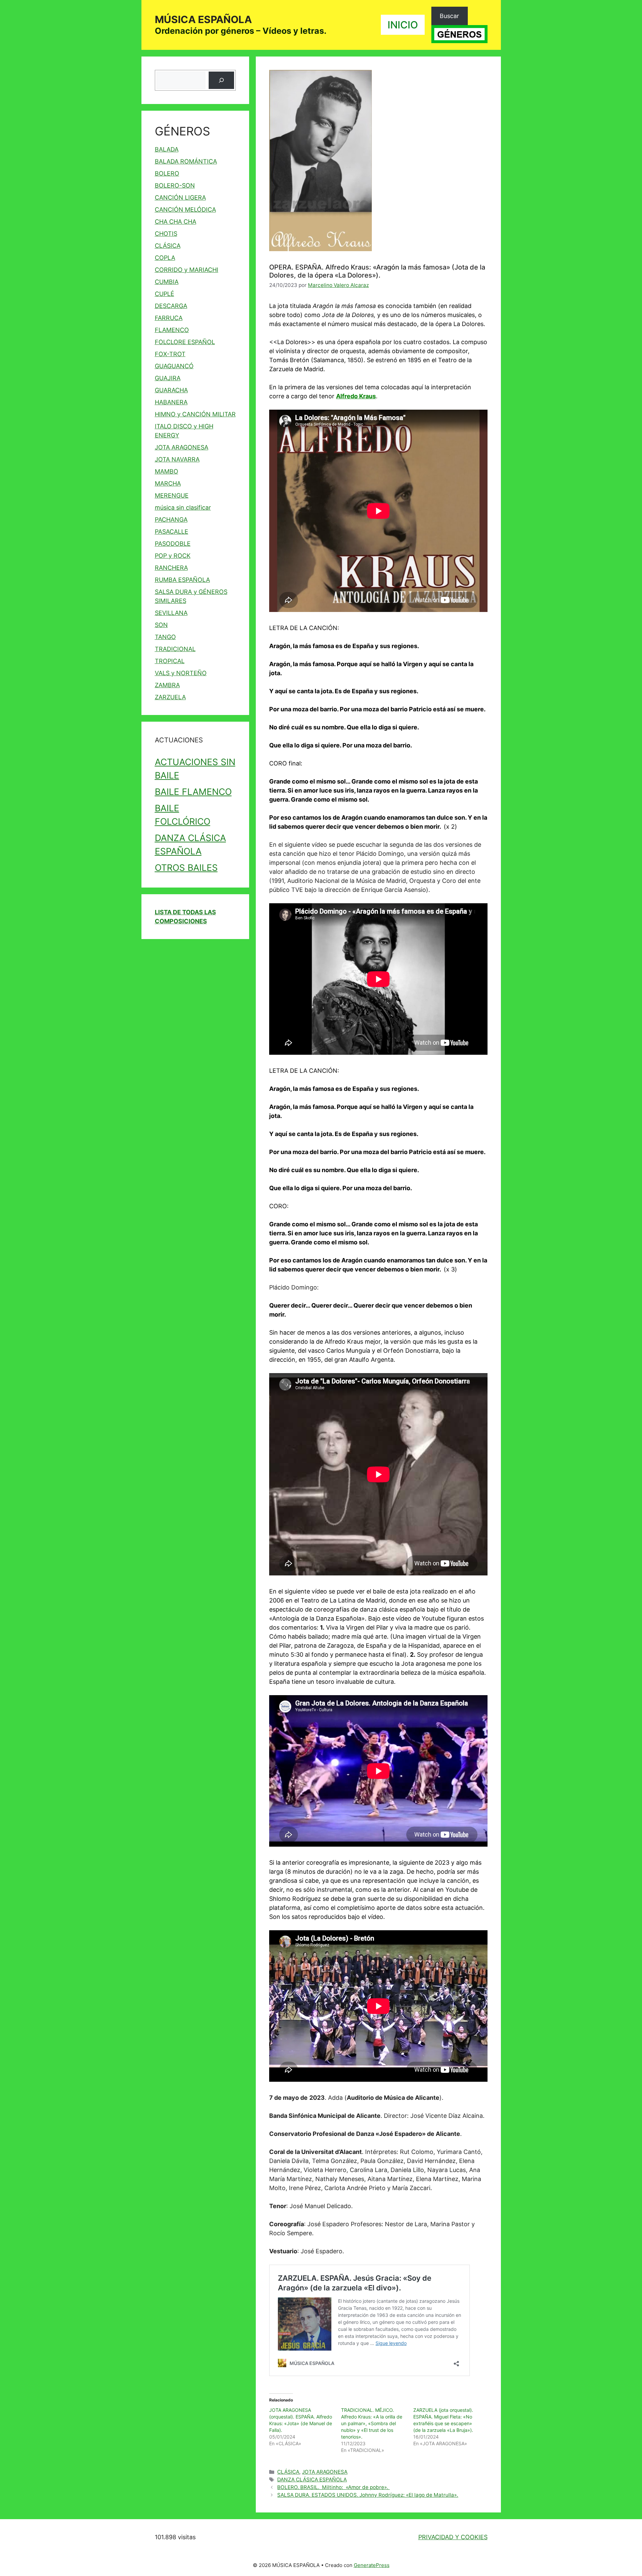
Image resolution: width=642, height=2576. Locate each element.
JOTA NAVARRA (177, 459)
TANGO (165, 637)
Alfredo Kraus (356, 396)
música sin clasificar (183, 507)
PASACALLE (172, 532)
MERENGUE (172, 495)
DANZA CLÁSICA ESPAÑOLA (312, 2480)
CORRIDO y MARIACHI (187, 270)
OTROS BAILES (186, 867)
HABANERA (171, 402)
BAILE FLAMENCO (193, 792)
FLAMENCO (172, 330)
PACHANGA (171, 520)
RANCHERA (171, 568)
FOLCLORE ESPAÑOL (185, 342)
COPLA (165, 258)
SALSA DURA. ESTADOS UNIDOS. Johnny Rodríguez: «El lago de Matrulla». (368, 2495)
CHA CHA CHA (176, 222)
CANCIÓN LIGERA (180, 197)
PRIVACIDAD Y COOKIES (453, 2537)
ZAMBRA (167, 685)
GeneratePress (372, 2565)
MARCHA (168, 483)
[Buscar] (221, 80)
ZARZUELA (170, 697)
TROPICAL (170, 661)
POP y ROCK (173, 556)
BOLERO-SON (175, 185)
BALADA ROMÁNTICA (186, 161)
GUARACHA (171, 390)
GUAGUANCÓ (174, 366)
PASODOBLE (173, 544)
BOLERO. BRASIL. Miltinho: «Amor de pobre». (333, 2487)
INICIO (403, 25)
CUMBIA (167, 282)
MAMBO (167, 471)
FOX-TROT (170, 354)
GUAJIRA (168, 378)
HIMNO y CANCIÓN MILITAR (195, 414)
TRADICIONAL (175, 649)
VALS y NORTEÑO (181, 673)
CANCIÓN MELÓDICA (185, 210)
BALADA (167, 149)
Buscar (449, 16)
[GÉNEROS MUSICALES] (459, 34)
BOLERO (167, 173)
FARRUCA (169, 318)
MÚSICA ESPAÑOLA (203, 19)
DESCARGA (171, 306)
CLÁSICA (288, 2472)
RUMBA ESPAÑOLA (182, 580)
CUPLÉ (165, 294)
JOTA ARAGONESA (325, 2472)
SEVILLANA (171, 613)
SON (161, 625)
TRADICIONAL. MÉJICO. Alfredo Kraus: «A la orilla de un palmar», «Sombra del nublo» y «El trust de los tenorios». (372, 2423)
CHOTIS (166, 234)
